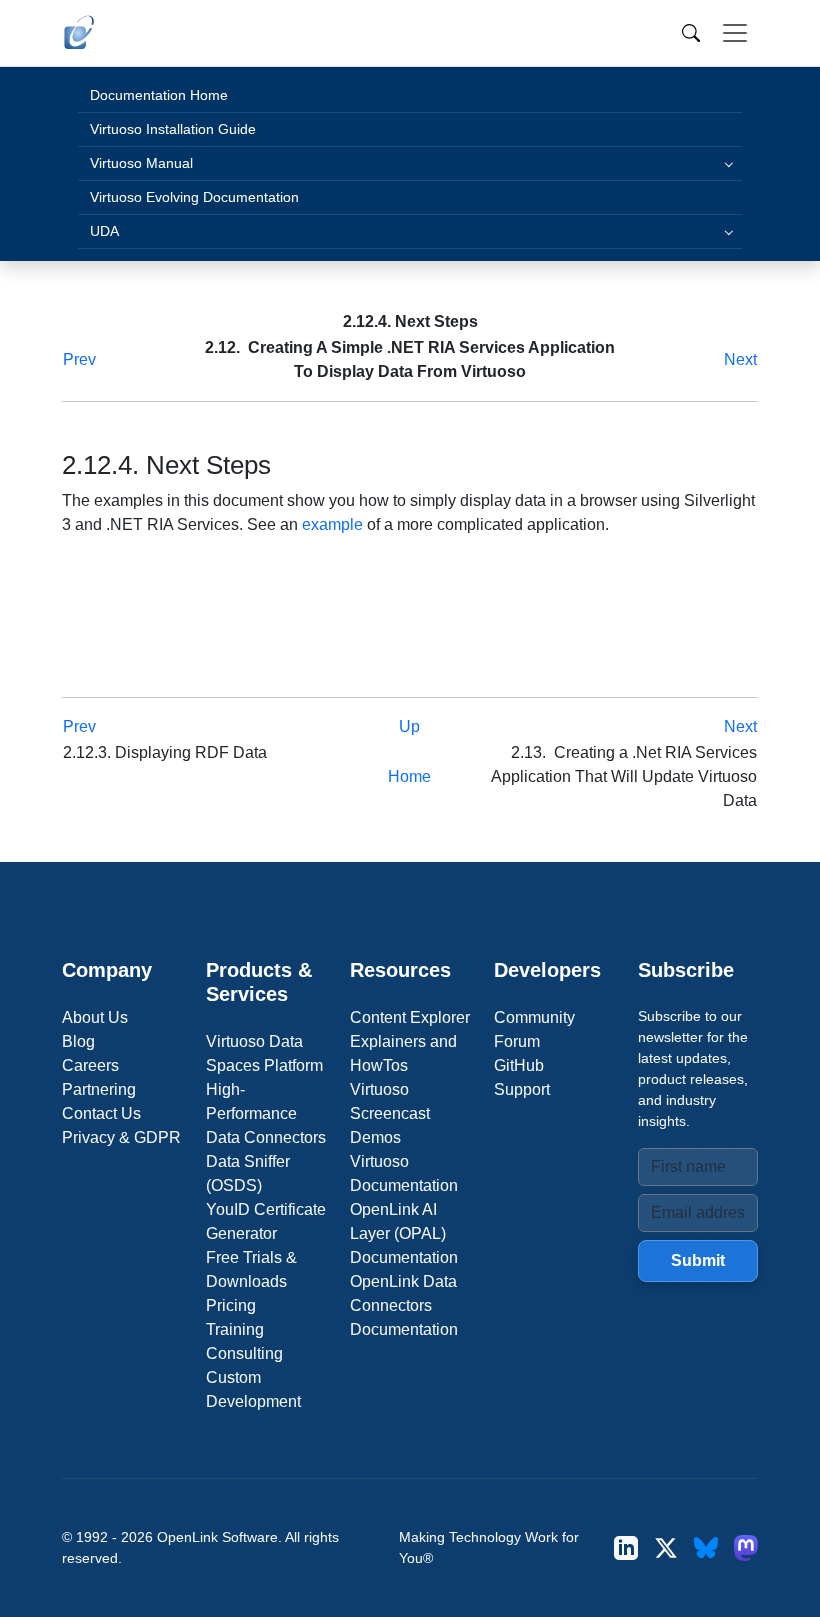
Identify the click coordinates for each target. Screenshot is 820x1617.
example (332, 524)
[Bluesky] (706, 1547)
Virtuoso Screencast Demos (390, 1113)
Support (522, 1089)
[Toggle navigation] (735, 33)
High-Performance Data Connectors (266, 1113)
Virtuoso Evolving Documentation (194, 197)
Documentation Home (159, 95)
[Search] (691, 33)
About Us (95, 1017)
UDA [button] (104, 231)
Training (235, 1329)
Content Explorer (410, 1017)
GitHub (519, 1065)
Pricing (231, 1305)
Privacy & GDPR (121, 1137)
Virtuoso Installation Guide (173, 129)
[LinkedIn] (626, 1547)
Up (409, 726)
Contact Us (101, 1113)
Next (740, 359)
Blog (78, 1041)
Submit (698, 1260)
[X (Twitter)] (666, 1547)
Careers (90, 1065)
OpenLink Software (217, 1537)
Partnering (99, 1089)
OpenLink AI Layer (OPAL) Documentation (404, 1233)
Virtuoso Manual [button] (141, 163)
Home (409, 776)
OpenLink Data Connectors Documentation (404, 1305)
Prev (79, 359)
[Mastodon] (746, 1547)
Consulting (244, 1353)
